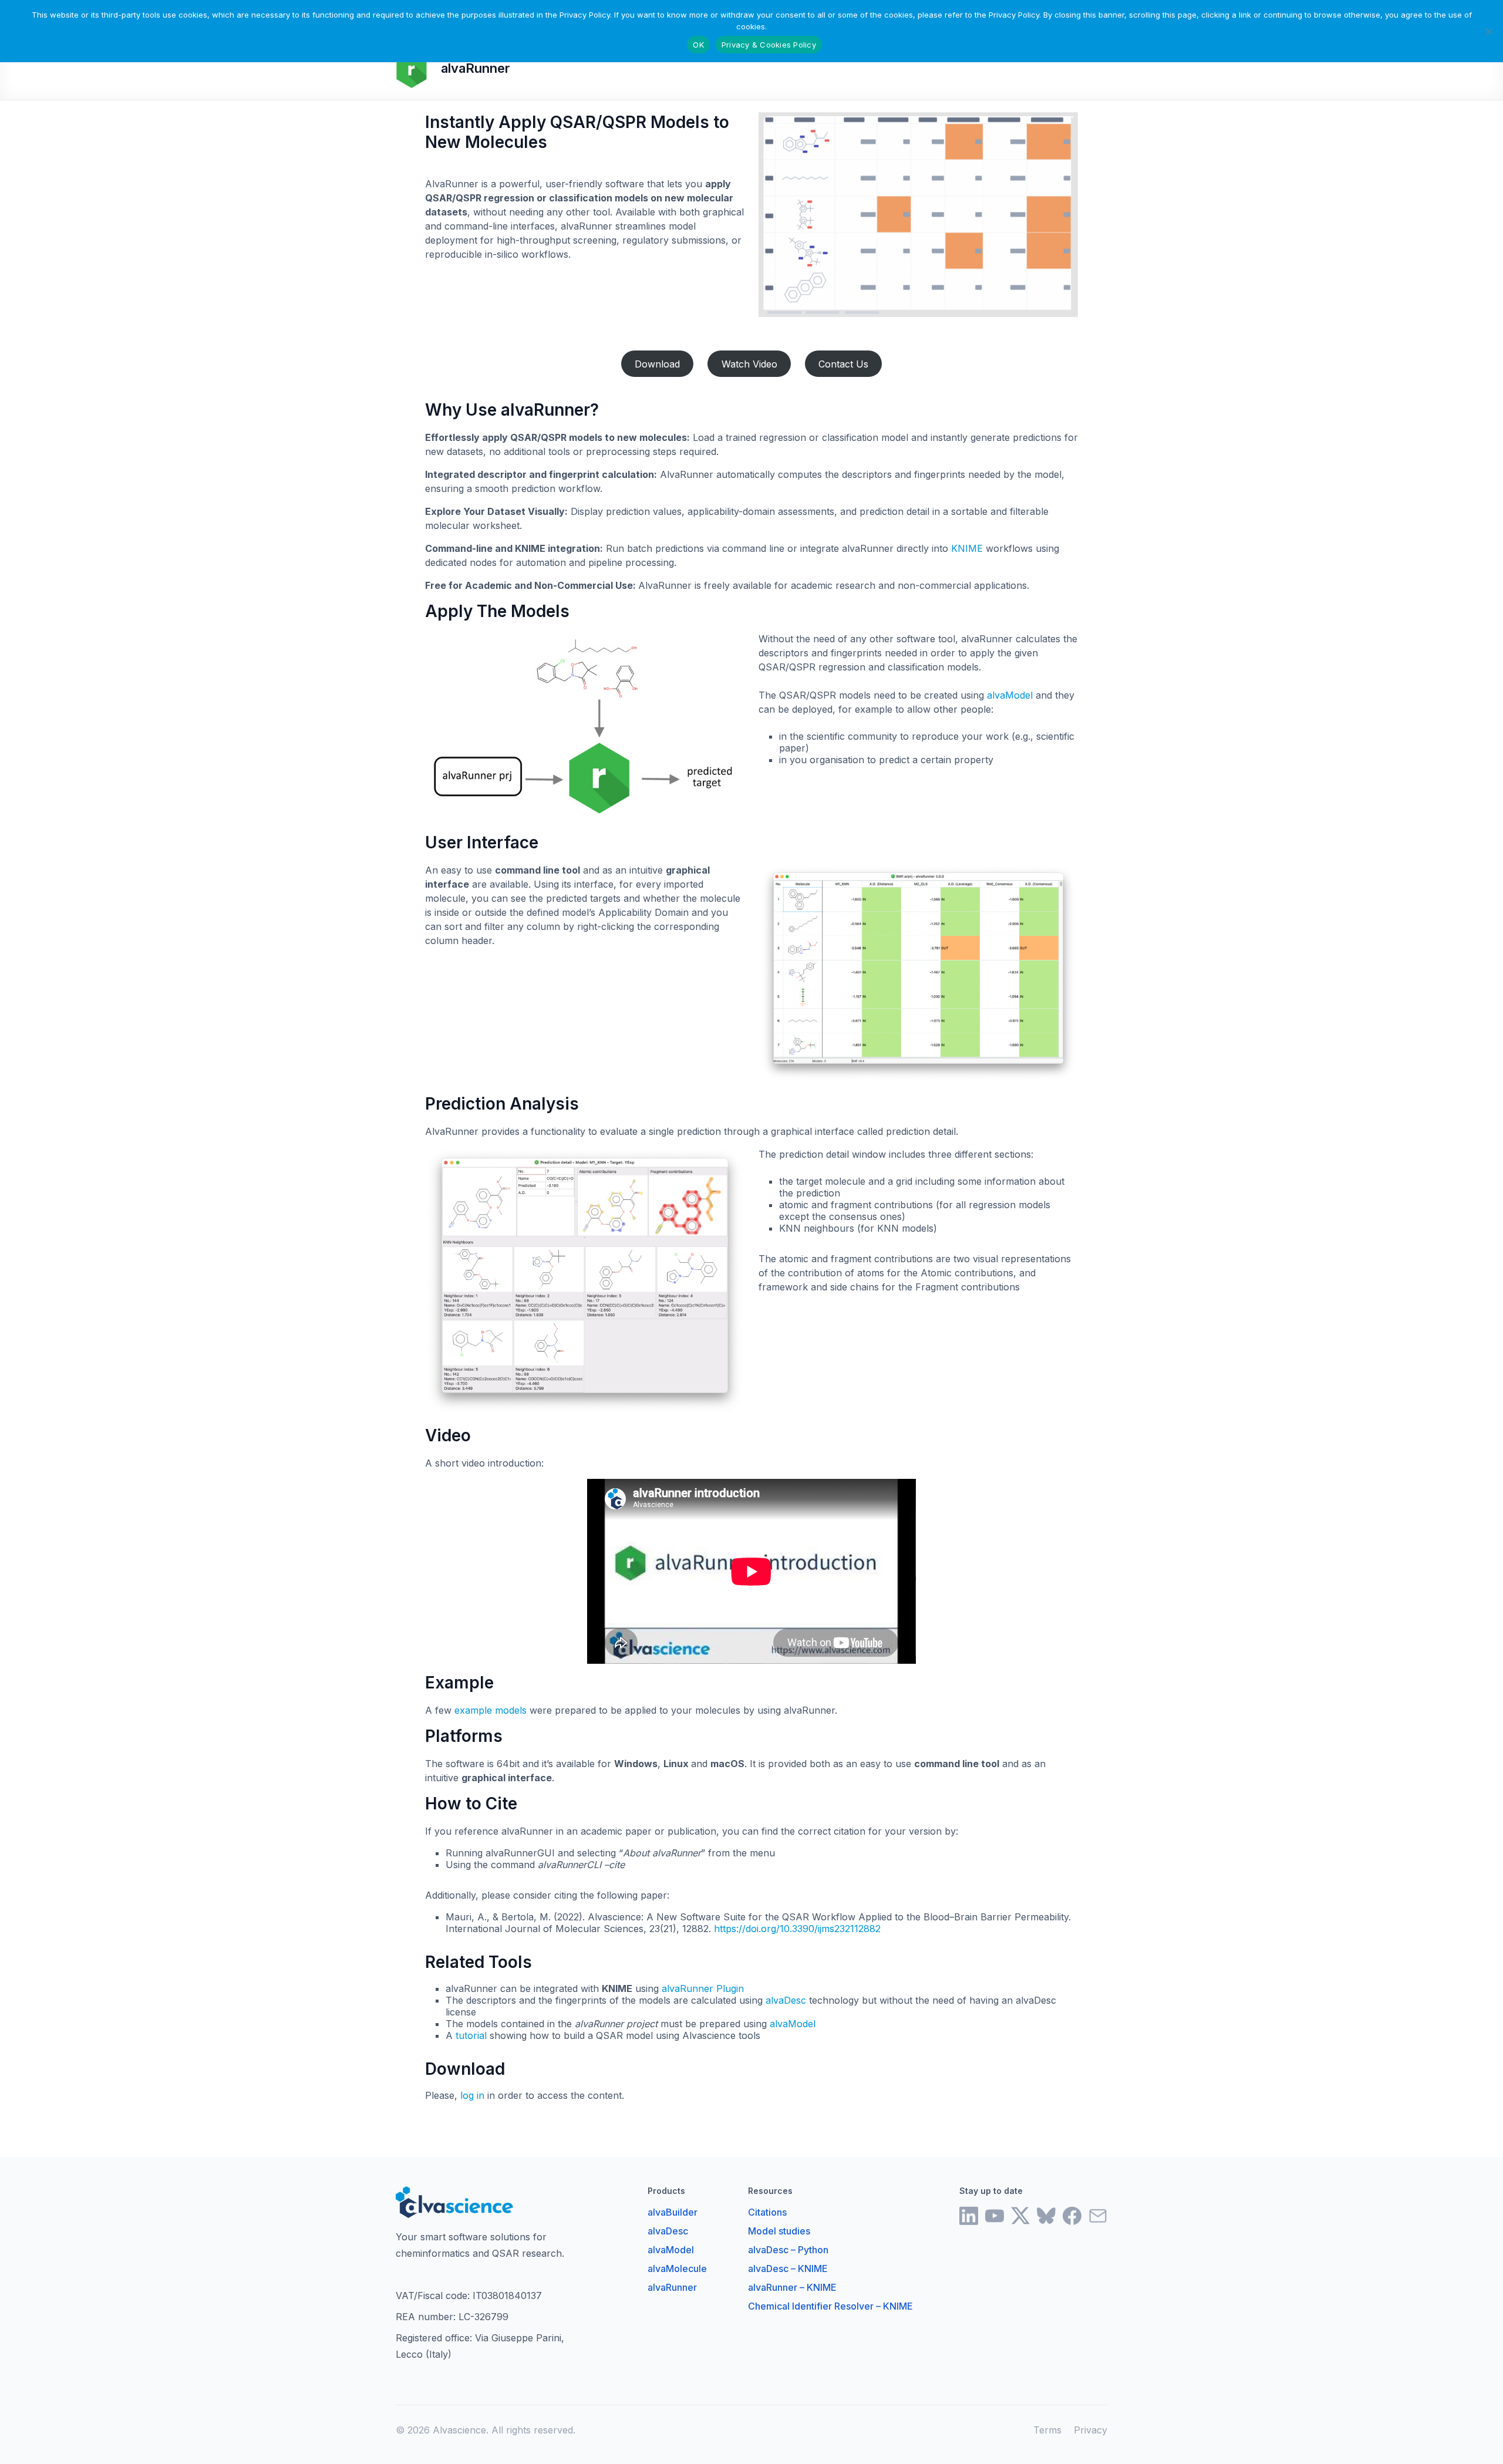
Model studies (779, 2231)
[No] (1488, 31)
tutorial (471, 2035)
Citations (767, 2212)
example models (491, 1710)
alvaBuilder (673, 2212)
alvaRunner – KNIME (792, 2287)
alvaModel (1010, 695)
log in (472, 2095)
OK (698, 45)
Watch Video (749, 364)
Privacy (1091, 2430)
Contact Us (843, 364)
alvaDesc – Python (788, 2250)
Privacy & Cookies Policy (769, 45)
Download (657, 364)
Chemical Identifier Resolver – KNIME (830, 2306)
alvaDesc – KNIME (788, 2269)
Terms (1047, 2430)
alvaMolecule (677, 2269)
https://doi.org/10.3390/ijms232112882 (797, 1929)
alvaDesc (786, 2000)
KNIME (967, 548)
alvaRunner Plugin (703, 1988)
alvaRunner (672, 2287)
